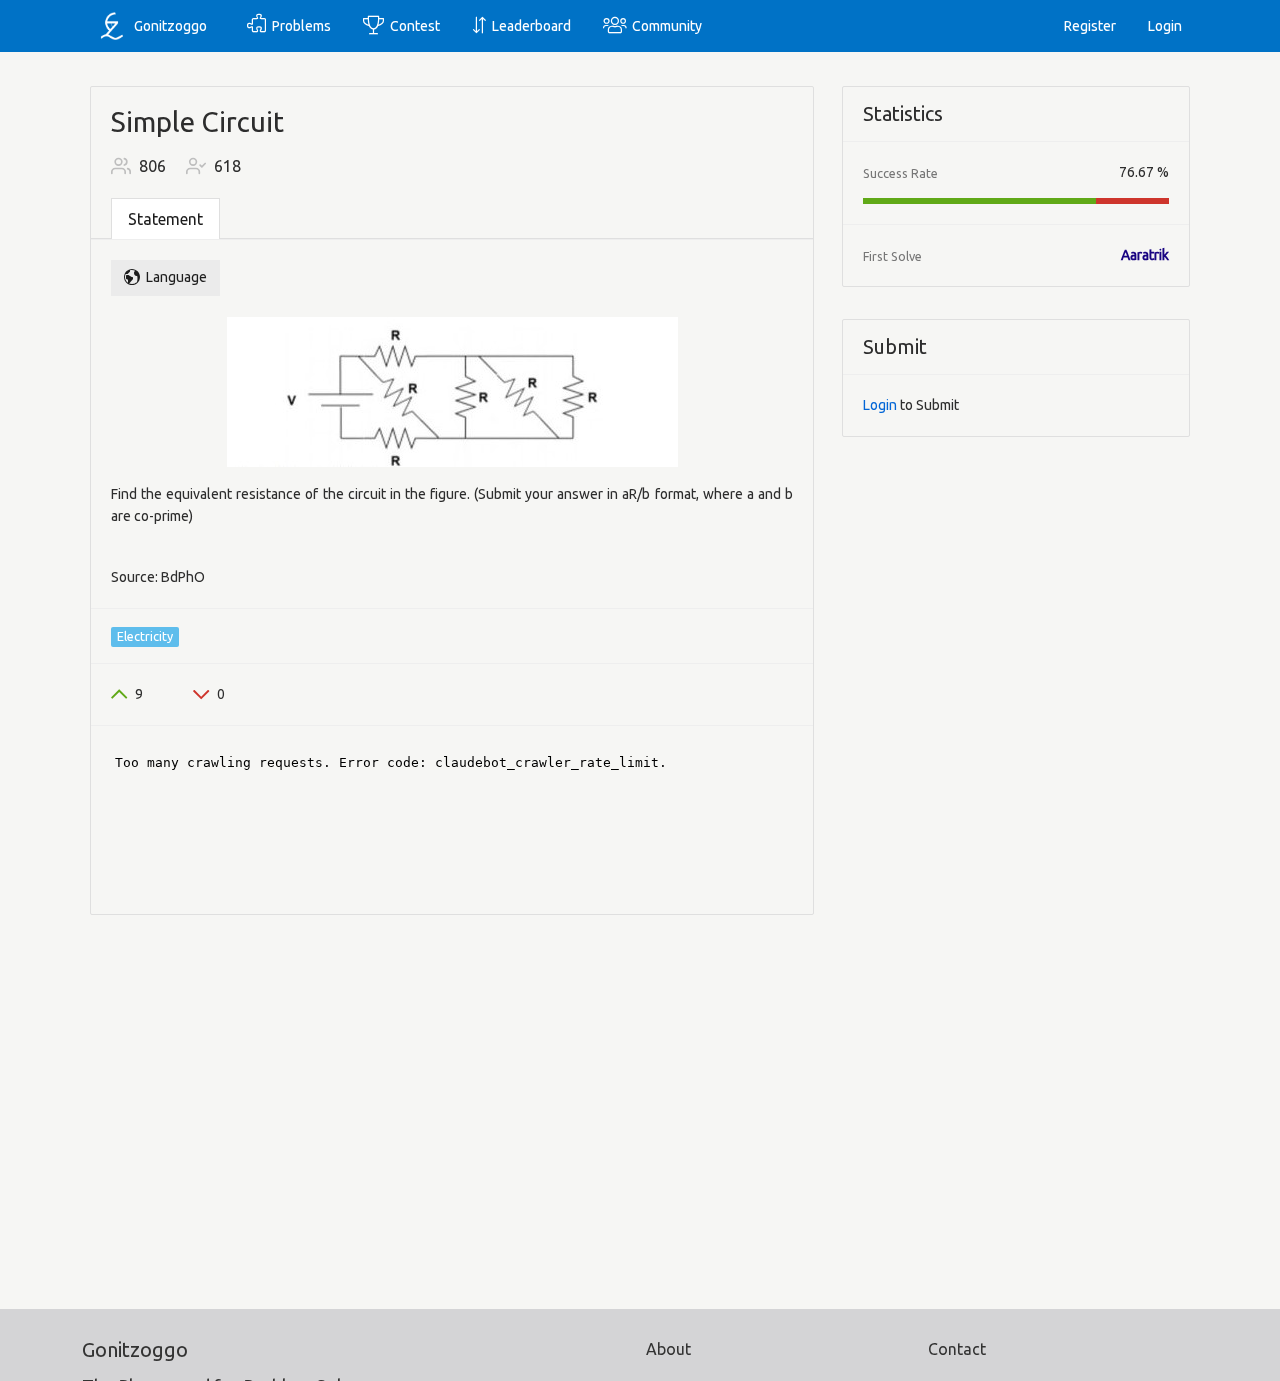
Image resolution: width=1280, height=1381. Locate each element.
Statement (165, 219)
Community (664, 26)
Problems (298, 26)
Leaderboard (528, 26)
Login (1165, 26)
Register (1090, 26)
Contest (412, 26)
